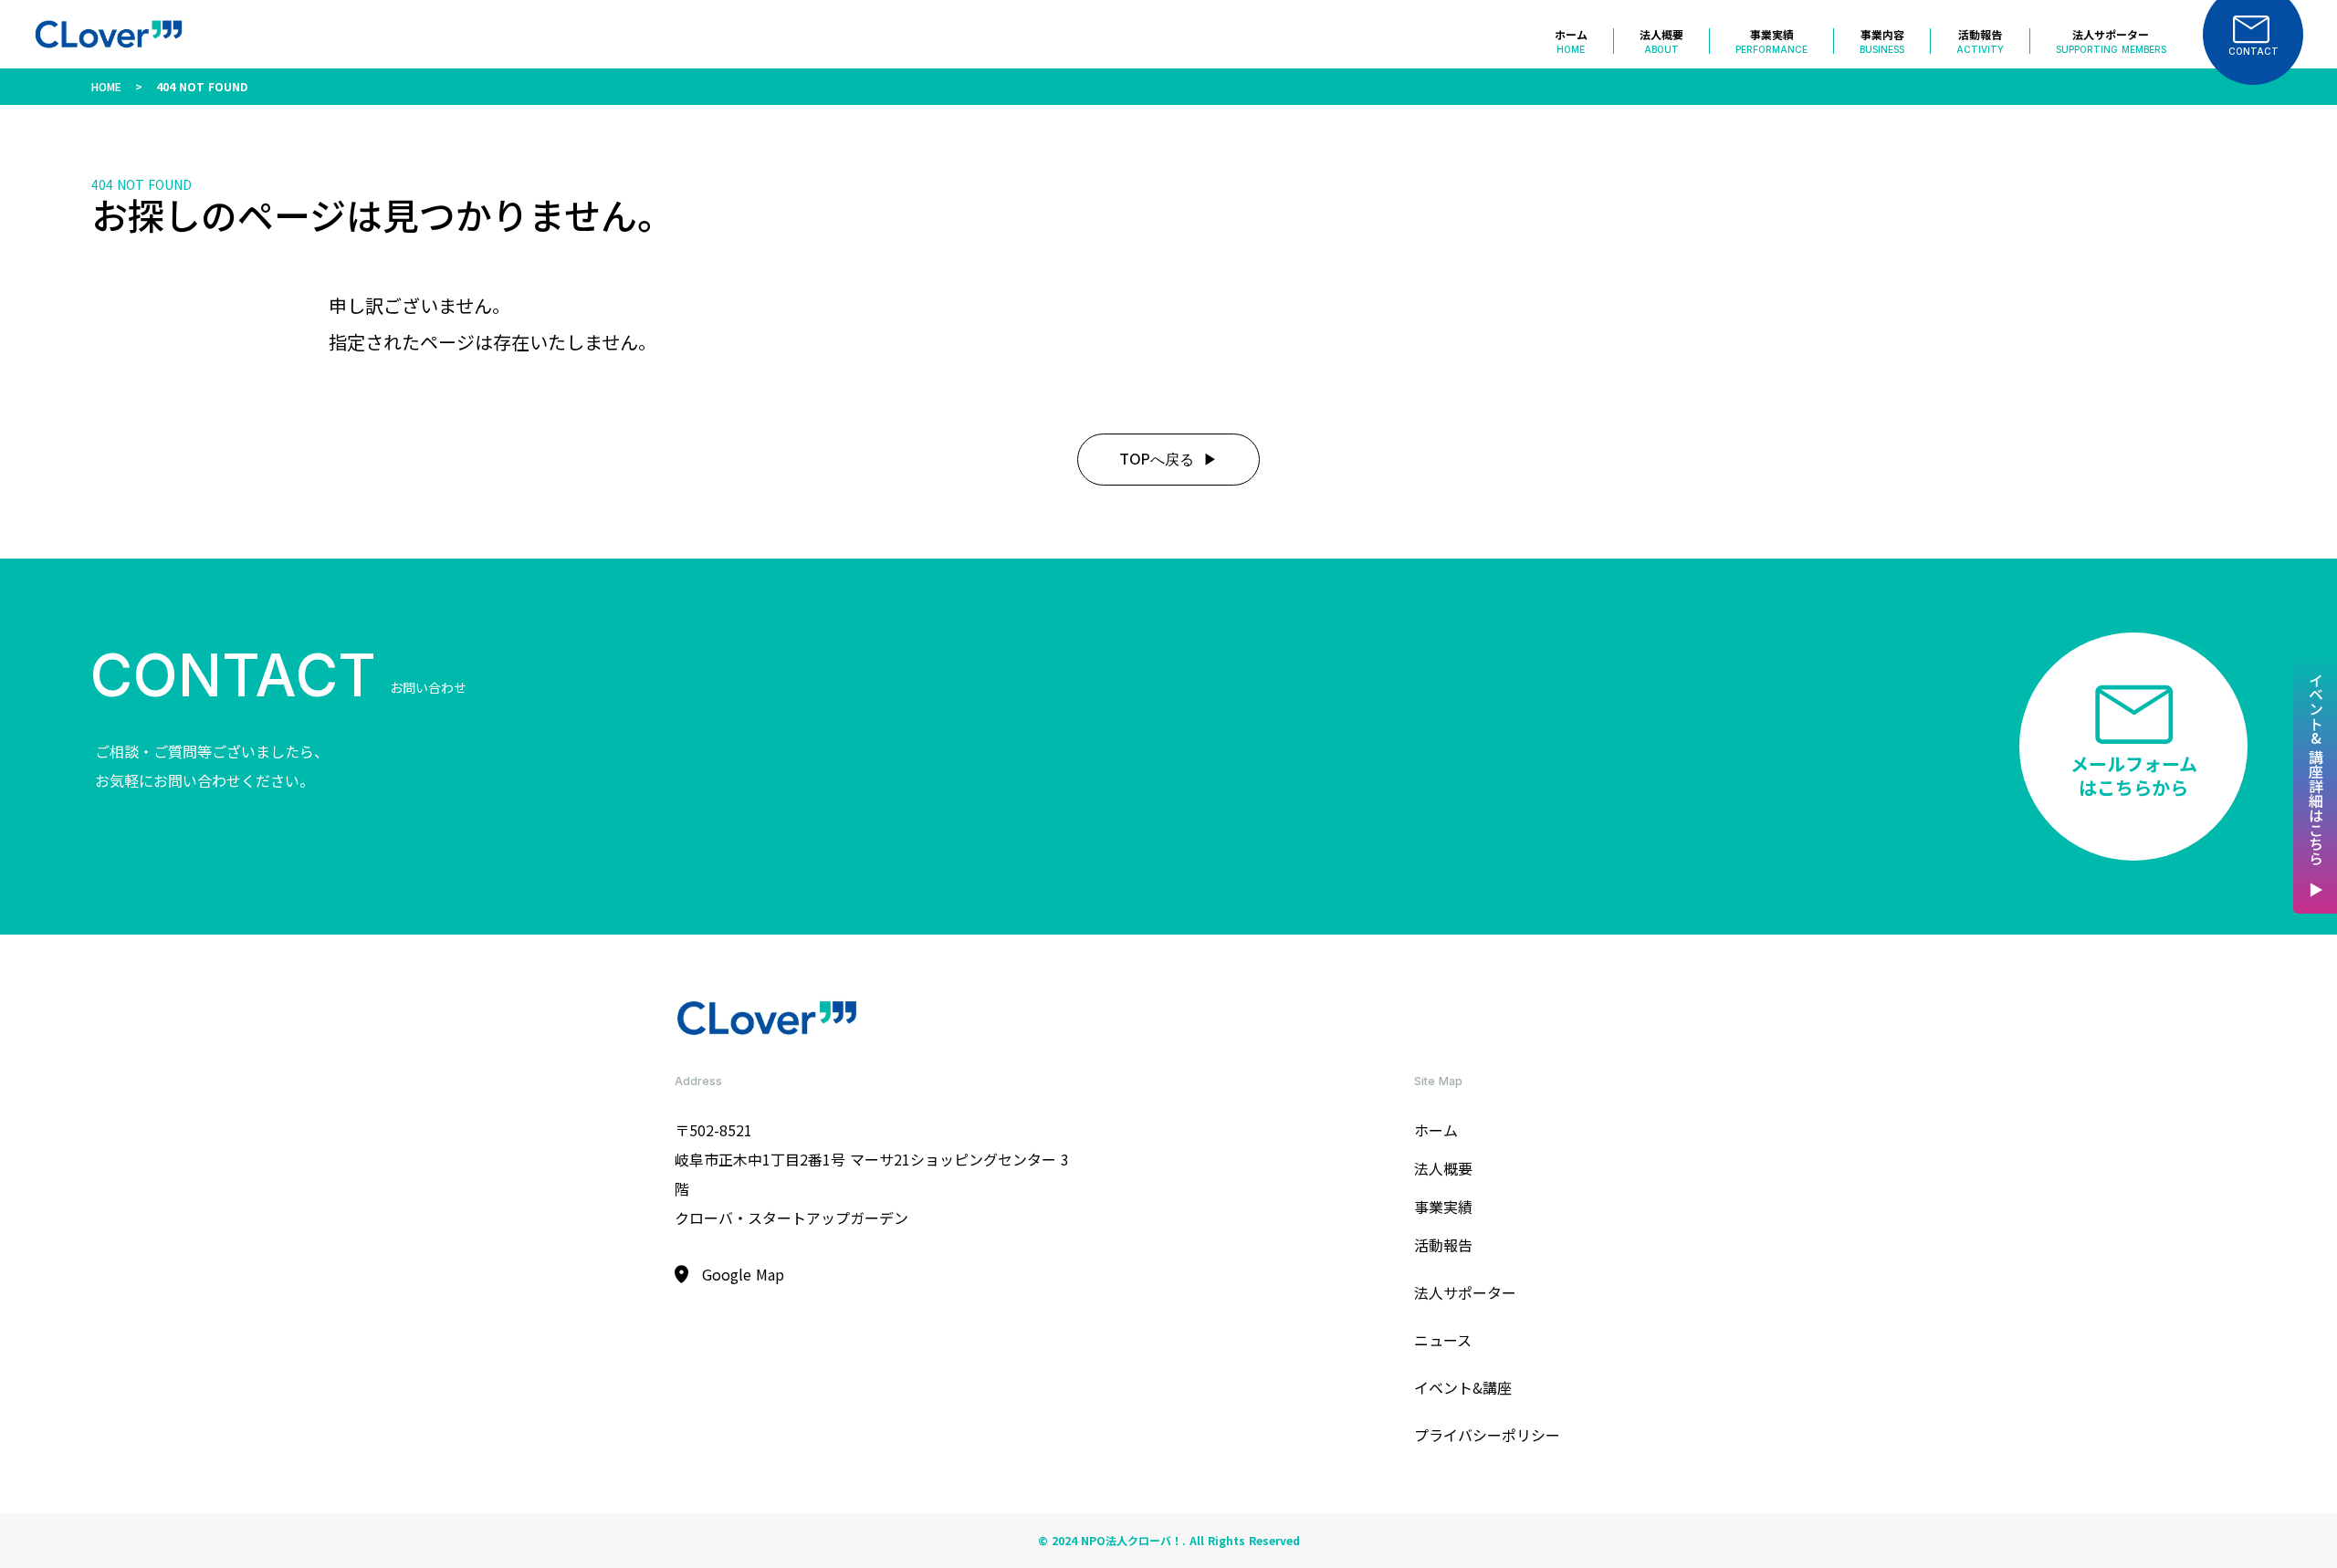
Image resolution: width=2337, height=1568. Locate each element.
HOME (106, 86)
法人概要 (1443, 1168)
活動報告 (1443, 1245)
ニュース (1443, 1340)
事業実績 (1443, 1207)
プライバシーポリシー (1487, 1435)
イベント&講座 (1463, 1387)
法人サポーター (1465, 1292)
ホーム (1436, 1130)
